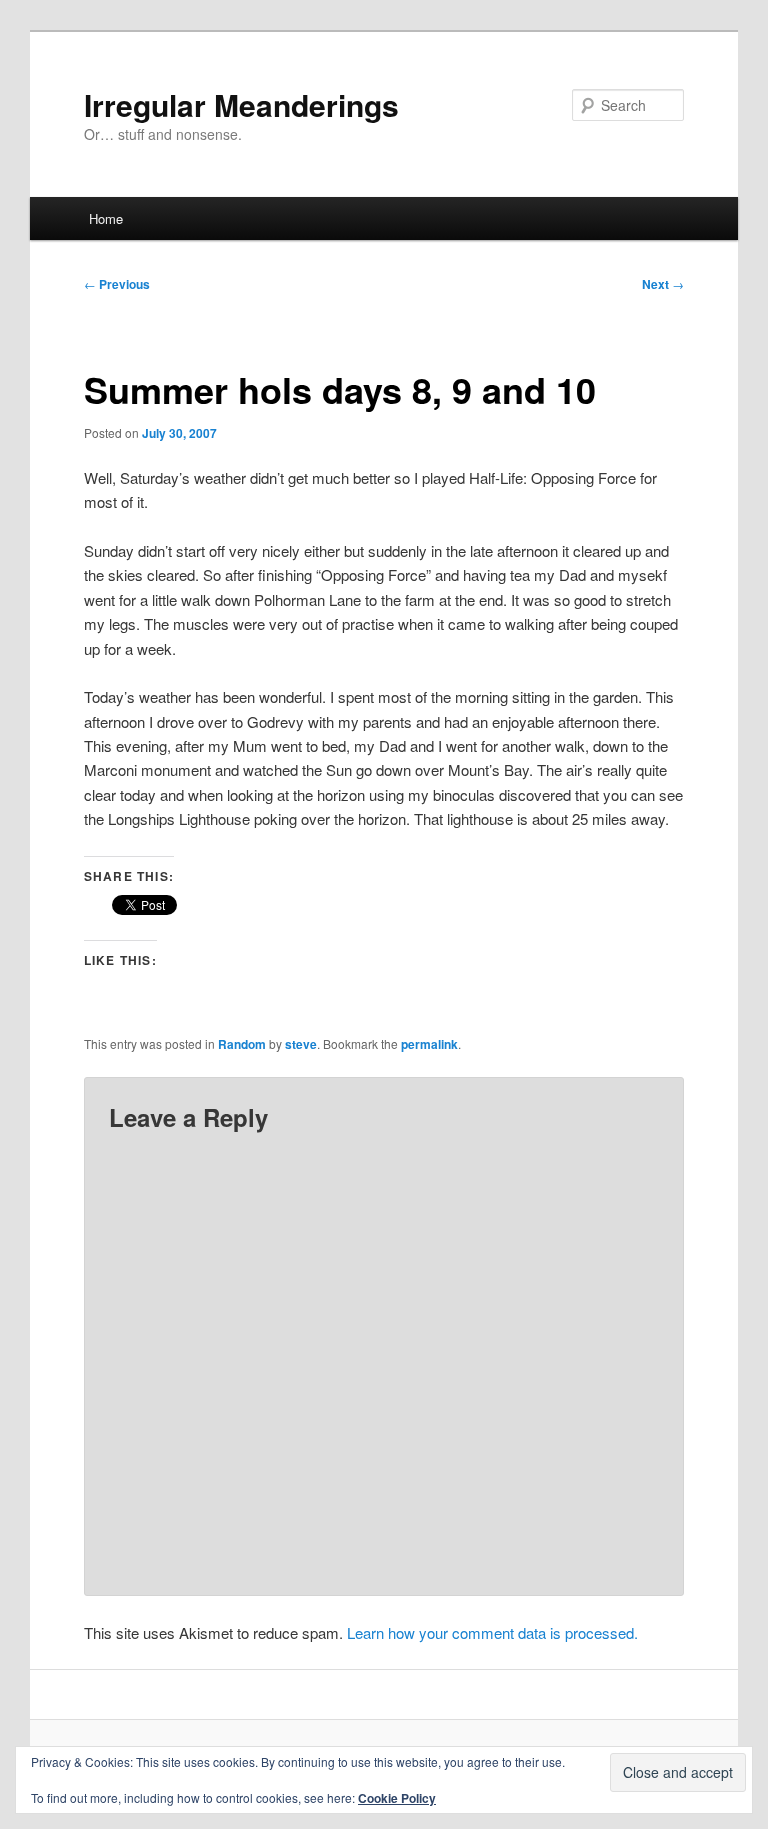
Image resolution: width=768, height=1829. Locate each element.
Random (242, 1044)
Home (106, 218)
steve (301, 1044)
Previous (117, 284)
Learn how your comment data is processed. (492, 1632)
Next (663, 284)
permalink (429, 1044)
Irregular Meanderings (241, 104)
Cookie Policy (397, 1798)
